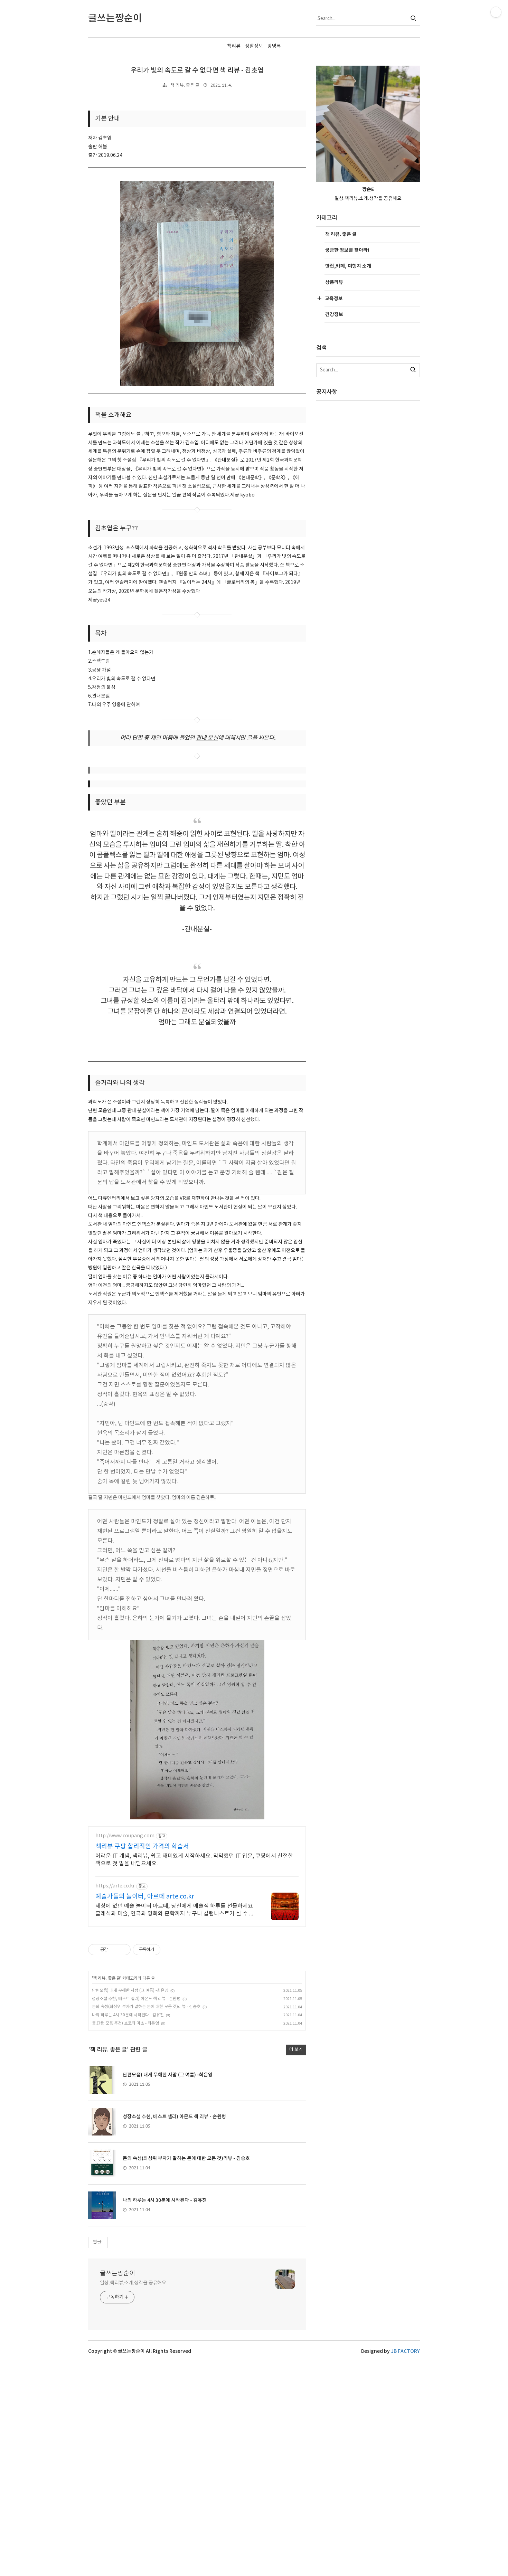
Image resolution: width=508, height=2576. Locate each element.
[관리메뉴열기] (496, 12)
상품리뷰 (334, 282)
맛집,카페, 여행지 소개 (348, 266)
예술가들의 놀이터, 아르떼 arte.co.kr (145, 1897)
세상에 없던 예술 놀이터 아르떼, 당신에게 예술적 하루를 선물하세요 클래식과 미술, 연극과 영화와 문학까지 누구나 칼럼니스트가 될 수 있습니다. (175, 1910)
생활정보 (254, 46)
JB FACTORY (405, 2351)
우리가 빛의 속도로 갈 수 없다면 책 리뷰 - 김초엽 (197, 70)
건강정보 (334, 315)
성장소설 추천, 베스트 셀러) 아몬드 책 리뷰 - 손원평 (136, 1999)
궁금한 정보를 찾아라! (347, 250)
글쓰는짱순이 (117, 2274)
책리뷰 (234, 46)
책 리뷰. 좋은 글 (185, 86)
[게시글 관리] (123, 1950)
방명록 (274, 46)
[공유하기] (114, 1950)
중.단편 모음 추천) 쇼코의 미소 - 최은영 (125, 2023)
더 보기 (296, 2050)
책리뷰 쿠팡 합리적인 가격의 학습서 (142, 1846)
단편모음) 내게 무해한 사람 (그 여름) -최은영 (130, 1991)
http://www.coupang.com (125, 1836)
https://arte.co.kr (115, 1886)
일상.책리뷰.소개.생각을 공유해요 (133, 2283)
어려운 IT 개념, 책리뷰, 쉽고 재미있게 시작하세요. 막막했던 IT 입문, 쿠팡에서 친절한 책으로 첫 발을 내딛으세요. (194, 1860)
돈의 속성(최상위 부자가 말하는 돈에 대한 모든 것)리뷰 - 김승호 (146, 2007)
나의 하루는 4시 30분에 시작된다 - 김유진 (128, 2015)
